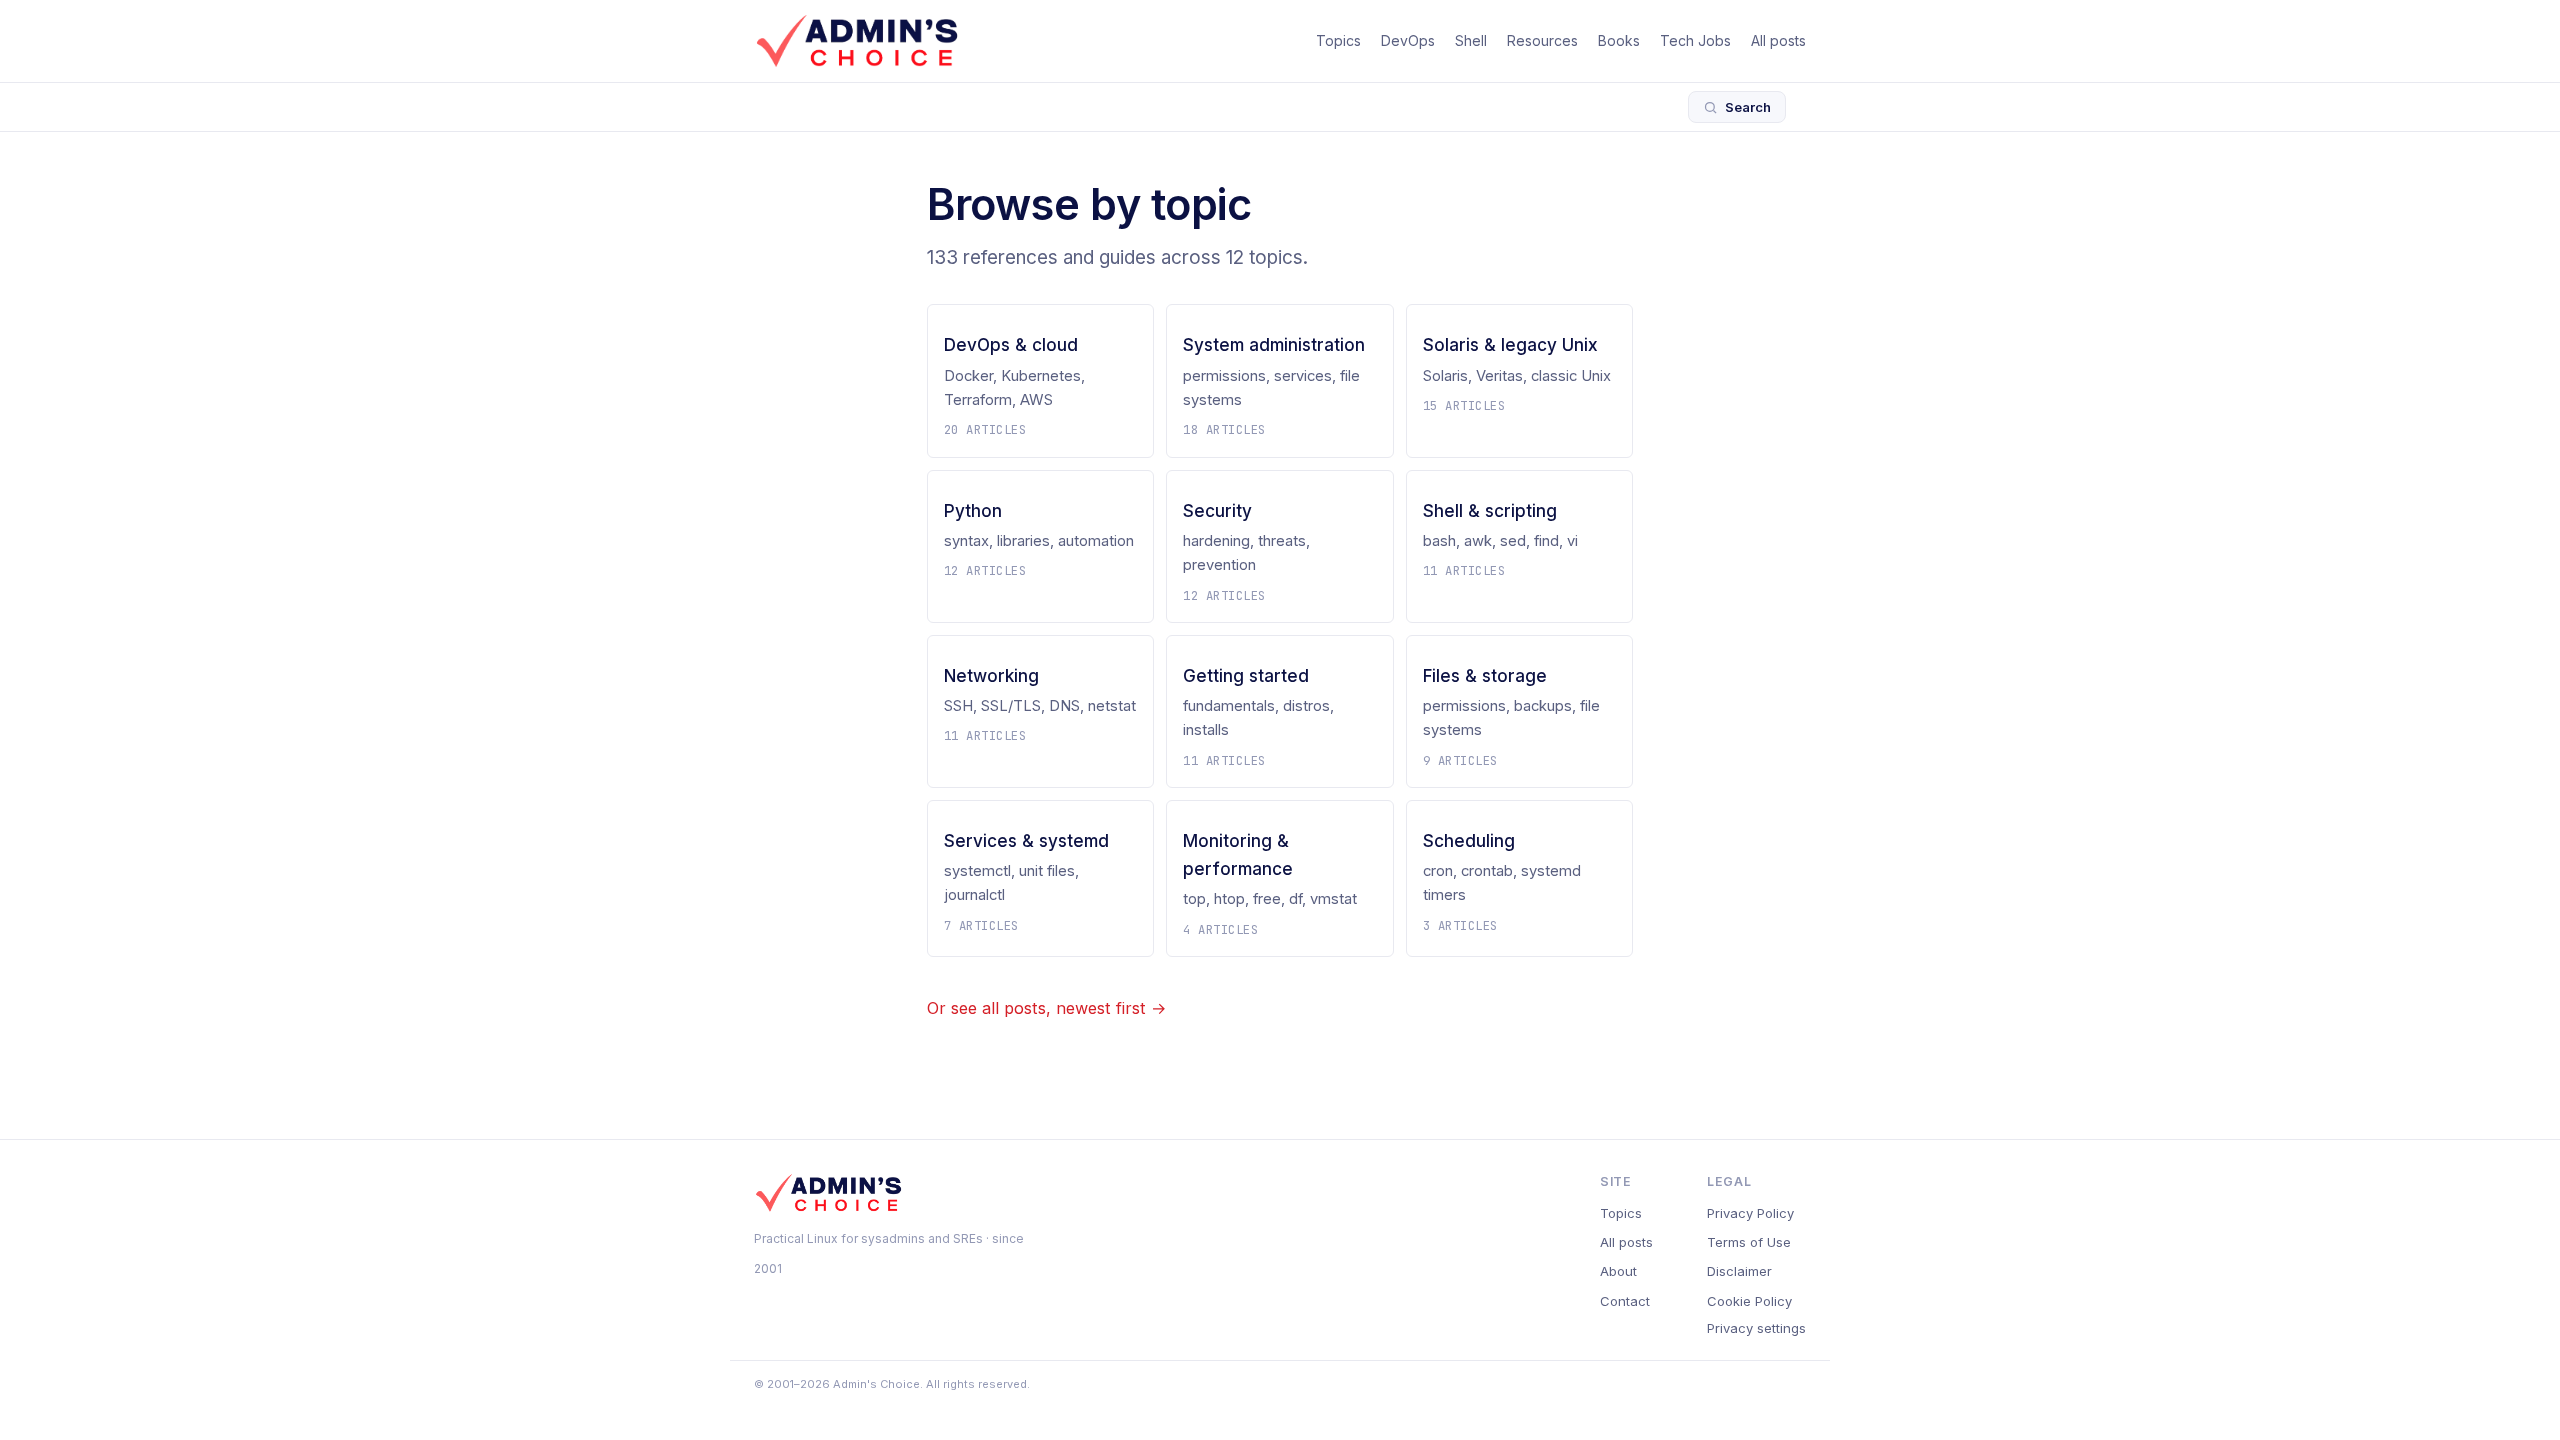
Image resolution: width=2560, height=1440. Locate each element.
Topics (1338, 40)
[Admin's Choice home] (857, 41)
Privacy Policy (1750, 1213)
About (1618, 1271)
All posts (1778, 40)
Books (1619, 40)
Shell (1471, 40)
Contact (1625, 1301)
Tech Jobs (1695, 40)
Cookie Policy (1749, 1301)
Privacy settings (1756, 1328)
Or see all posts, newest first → (1046, 1008)
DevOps (1408, 40)
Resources (1542, 40)
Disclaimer (1739, 1271)
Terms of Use (1749, 1242)
